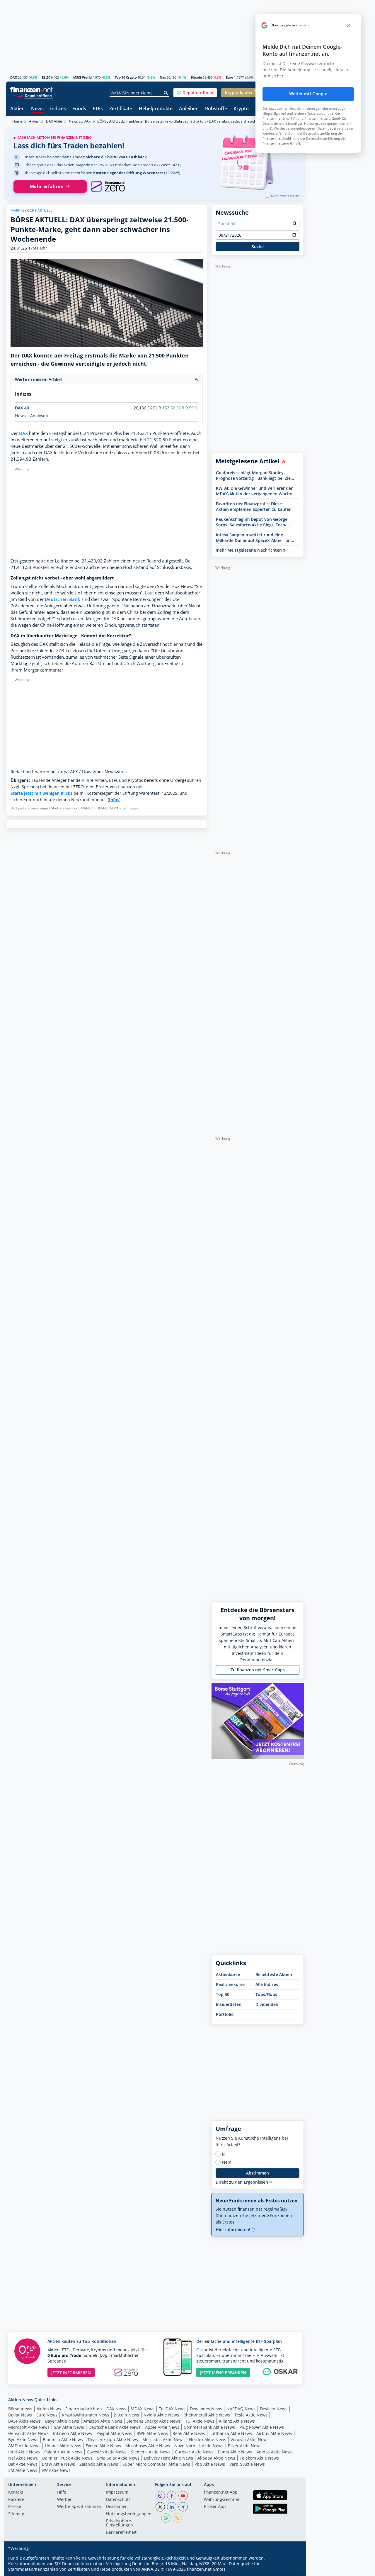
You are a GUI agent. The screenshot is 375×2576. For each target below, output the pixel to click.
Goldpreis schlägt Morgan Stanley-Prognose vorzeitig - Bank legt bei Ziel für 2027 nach (254, 475)
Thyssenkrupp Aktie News (113, 2439)
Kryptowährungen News (86, 2415)
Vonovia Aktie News (250, 2439)
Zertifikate (121, 109)
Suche (258, 246)
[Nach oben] (292, 2570)
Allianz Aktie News (237, 2421)
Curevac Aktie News (194, 2452)
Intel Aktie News (24, 2452)
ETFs (98, 109)
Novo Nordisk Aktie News (199, 2446)
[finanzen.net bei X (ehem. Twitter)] (160, 2507)
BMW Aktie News (58, 2464)
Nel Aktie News (23, 2458)
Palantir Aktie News (63, 2452)
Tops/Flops (266, 1994)
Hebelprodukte (156, 109)
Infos (114, 800)
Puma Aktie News (235, 2452)
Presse (15, 2507)
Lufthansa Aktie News (231, 2433)
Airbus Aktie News (274, 2433)
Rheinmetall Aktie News (207, 2415)
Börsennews (20, 2409)
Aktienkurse (228, 1974)
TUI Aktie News (200, 2421)
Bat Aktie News (23, 2464)
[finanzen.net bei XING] (183, 2507)
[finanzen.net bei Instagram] (160, 2496)
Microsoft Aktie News (29, 2427)
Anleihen (189, 109)
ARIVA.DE (151, 2569)
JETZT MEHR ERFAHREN (223, 2373)
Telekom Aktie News (259, 2458)
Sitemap (16, 2514)
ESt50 (46, 77)
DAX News (116, 2409)
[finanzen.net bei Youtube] (183, 2496)
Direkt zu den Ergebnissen (242, 2182)
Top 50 (223, 1994)
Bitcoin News (126, 2415)
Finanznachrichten (84, 2409)
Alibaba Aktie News (216, 2458)
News (37, 109)
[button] (195, 93)
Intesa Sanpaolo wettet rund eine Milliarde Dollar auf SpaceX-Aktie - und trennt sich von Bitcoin (255, 538)
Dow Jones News (206, 2409)
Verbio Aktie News (247, 2464)
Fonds (79, 109)
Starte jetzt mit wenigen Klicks (41, 793)
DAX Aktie (54, 121)
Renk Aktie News (189, 2433)
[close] (349, 25)
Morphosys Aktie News (148, 2446)
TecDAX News (172, 2409)
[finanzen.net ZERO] (108, 187)
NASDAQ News (241, 2409)
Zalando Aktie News (99, 2464)
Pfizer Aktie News (245, 2446)
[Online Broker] (32, 95)
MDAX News (143, 2409)
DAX (14, 77)
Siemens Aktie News (151, 2452)
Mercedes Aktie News (163, 2439)
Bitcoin (196, 77)
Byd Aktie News (23, 2439)
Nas (163, 77)
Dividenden (267, 2004)
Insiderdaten (229, 2004)
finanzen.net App (221, 2492)
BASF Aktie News (24, 2421)
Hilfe (62, 2492)
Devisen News (274, 2409)
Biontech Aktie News (63, 2439)
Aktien (17, 109)
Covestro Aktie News (107, 2452)
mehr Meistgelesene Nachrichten (249, 550)
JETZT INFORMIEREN (71, 2373)
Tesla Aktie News (251, 2415)
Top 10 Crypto (126, 77)
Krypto (241, 109)
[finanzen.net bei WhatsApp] (166, 2518)
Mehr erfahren (47, 186)
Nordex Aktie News (208, 2439)
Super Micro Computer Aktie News (156, 2464)
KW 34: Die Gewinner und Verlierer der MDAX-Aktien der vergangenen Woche (254, 491)
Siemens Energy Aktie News (154, 2421)
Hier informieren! (233, 2230)
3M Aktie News (23, 2470)
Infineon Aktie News (73, 2433)
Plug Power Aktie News (262, 2427)
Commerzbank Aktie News (209, 2427)
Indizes (58, 109)
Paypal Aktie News (114, 2433)
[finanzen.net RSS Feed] (177, 2518)
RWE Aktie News (152, 2433)
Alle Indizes (267, 1984)
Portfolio (225, 2014)
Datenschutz (118, 2500)
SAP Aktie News (69, 2427)
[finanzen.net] (31, 90)
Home (17, 121)
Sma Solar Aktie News (118, 2458)
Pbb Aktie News (210, 2464)
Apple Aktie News (162, 2427)
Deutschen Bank (63, 599)
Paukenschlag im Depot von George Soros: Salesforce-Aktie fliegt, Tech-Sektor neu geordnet (252, 522)
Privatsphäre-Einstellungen (120, 2523)
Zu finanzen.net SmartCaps (258, 1670)
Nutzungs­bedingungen (129, 2514)
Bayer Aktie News (62, 2421)
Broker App (215, 2507)
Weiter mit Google (308, 94)
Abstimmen (258, 2173)
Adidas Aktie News (275, 2452)
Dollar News (20, 2415)
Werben (65, 2500)
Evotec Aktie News (103, 2446)
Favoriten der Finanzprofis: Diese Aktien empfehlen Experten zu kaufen (254, 506)
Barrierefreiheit (121, 2533)
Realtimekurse (230, 1984)
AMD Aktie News (24, 2446)
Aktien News (49, 2409)
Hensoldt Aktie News (28, 2433)
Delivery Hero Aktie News (168, 2458)
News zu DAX (80, 121)
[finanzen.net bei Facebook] (172, 2496)
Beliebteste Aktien (274, 1974)
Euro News (47, 2415)
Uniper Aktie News (63, 2446)
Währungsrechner (222, 2500)
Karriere (16, 2500)
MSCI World (82, 77)
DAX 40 (22, 408)
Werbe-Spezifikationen (79, 2507)
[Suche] (166, 93)
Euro (230, 77)
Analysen (39, 416)
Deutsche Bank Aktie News (115, 2427)
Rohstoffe (216, 109)
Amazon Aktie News (103, 2421)
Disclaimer (116, 2507)
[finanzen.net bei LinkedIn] (172, 2507)
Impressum (117, 2492)
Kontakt (16, 2492)
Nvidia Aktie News (161, 2415)
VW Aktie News (56, 2470)
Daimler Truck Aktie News (67, 2458)
